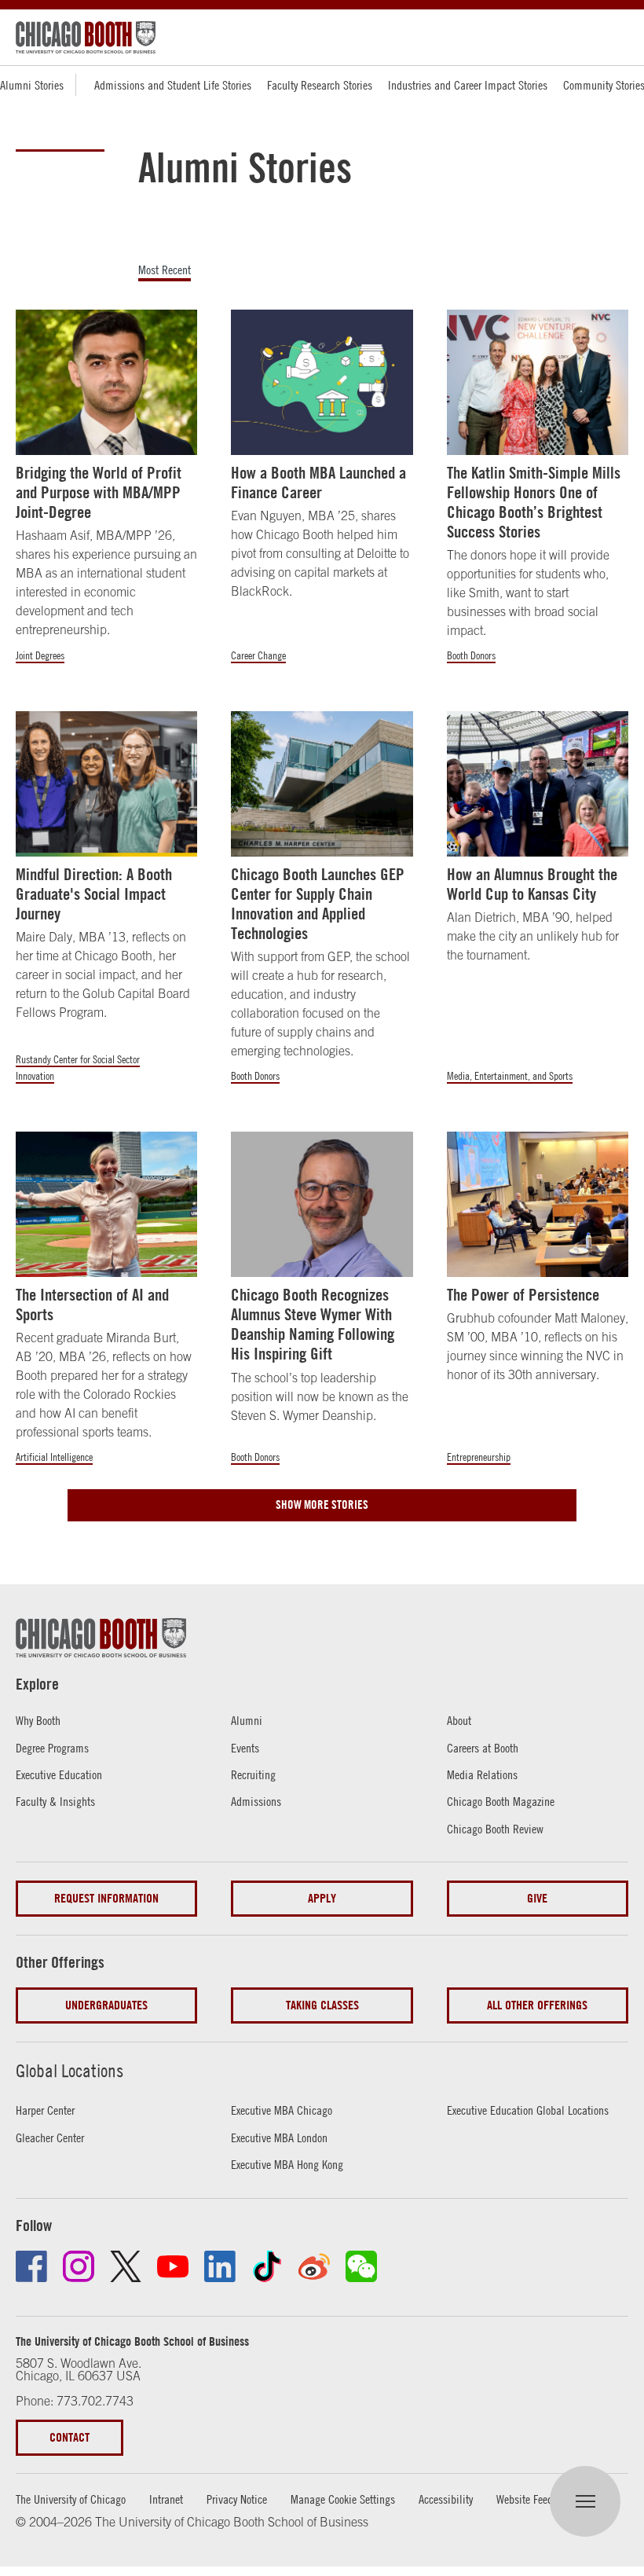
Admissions (256, 1801)
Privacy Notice (237, 2499)
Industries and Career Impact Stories (468, 85)
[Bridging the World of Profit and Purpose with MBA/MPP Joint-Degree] (106, 382)
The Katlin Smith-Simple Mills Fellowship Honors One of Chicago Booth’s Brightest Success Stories (534, 503)
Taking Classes (322, 2005)
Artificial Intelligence (54, 1457)
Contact (70, 2437)
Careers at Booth (483, 1748)
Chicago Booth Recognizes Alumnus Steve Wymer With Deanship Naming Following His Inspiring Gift (313, 1325)
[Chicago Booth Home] (86, 37)
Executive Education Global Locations (528, 2110)
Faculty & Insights (55, 1801)
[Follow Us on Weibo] (314, 2266)
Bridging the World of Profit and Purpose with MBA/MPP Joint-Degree (99, 492)
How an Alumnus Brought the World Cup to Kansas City (532, 884)
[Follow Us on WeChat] (361, 2266)
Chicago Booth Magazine (501, 1801)
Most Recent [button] (165, 270)
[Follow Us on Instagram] (79, 2266)
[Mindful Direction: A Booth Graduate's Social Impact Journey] (106, 783)
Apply (322, 1898)
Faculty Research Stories (320, 85)
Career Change (258, 655)
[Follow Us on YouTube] (173, 2266)
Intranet (166, 2499)
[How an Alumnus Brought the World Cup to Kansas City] (538, 783)
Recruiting (253, 1774)
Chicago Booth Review (495, 1829)
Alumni (247, 1720)
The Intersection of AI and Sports (92, 1305)
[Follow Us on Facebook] (31, 2266)
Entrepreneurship (479, 1457)
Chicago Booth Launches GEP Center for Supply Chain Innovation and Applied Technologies (318, 904)
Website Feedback (535, 2499)
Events (245, 1748)
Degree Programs (52, 1748)
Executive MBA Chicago (282, 2110)
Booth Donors (471, 655)
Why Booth (38, 1720)
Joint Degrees (40, 655)
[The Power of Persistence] (538, 1204)
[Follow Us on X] (126, 2266)
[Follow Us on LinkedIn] (220, 2266)
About (459, 1720)
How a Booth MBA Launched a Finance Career (318, 483)
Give (537, 1898)
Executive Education (59, 1774)
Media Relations (482, 1774)
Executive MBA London (279, 2137)
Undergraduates (106, 2005)
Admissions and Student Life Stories (173, 85)
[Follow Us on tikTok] (267, 2266)
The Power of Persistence (523, 1295)
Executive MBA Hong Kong (287, 2164)
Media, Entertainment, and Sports (510, 1076)
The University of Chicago (71, 2499)
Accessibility (446, 2499)
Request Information (106, 1898)
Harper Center (45, 2110)
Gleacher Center (50, 2137)
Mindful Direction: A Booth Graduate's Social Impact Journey (94, 894)
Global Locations (70, 2071)
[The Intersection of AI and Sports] (106, 1204)
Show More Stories (322, 1505)
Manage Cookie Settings (343, 2499)
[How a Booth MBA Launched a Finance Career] (322, 382)
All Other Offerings (537, 2005)
